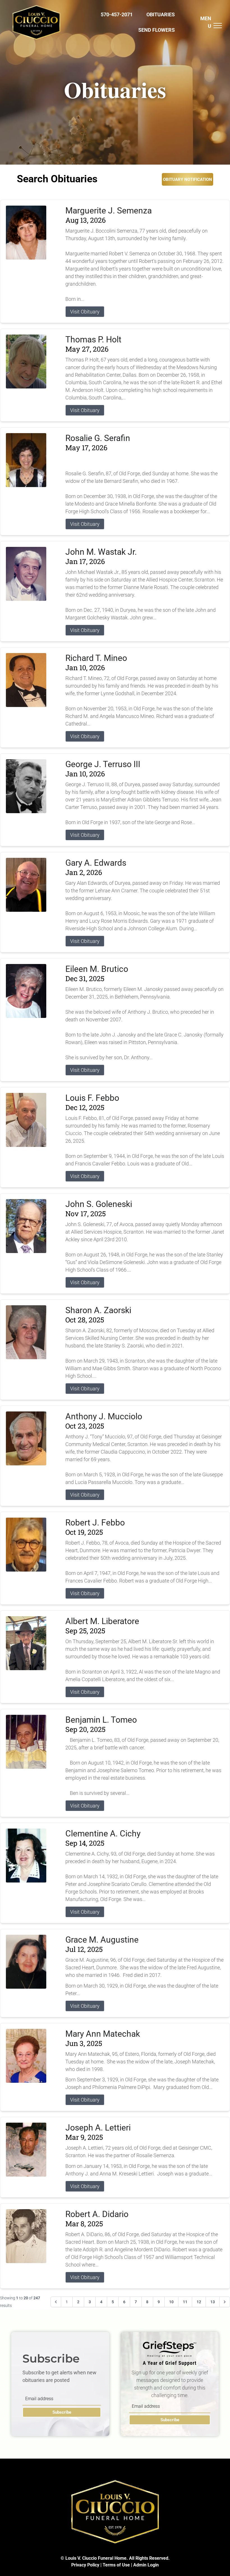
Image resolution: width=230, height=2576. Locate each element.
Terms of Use (116, 2565)
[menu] (218, 26)
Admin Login (146, 2565)
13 (213, 2302)
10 (171, 2302)
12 (199, 2302)
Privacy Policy (85, 2565)
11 (185, 2302)
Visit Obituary (85, 312)
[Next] (225, 2302)
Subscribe (62, 2412)
